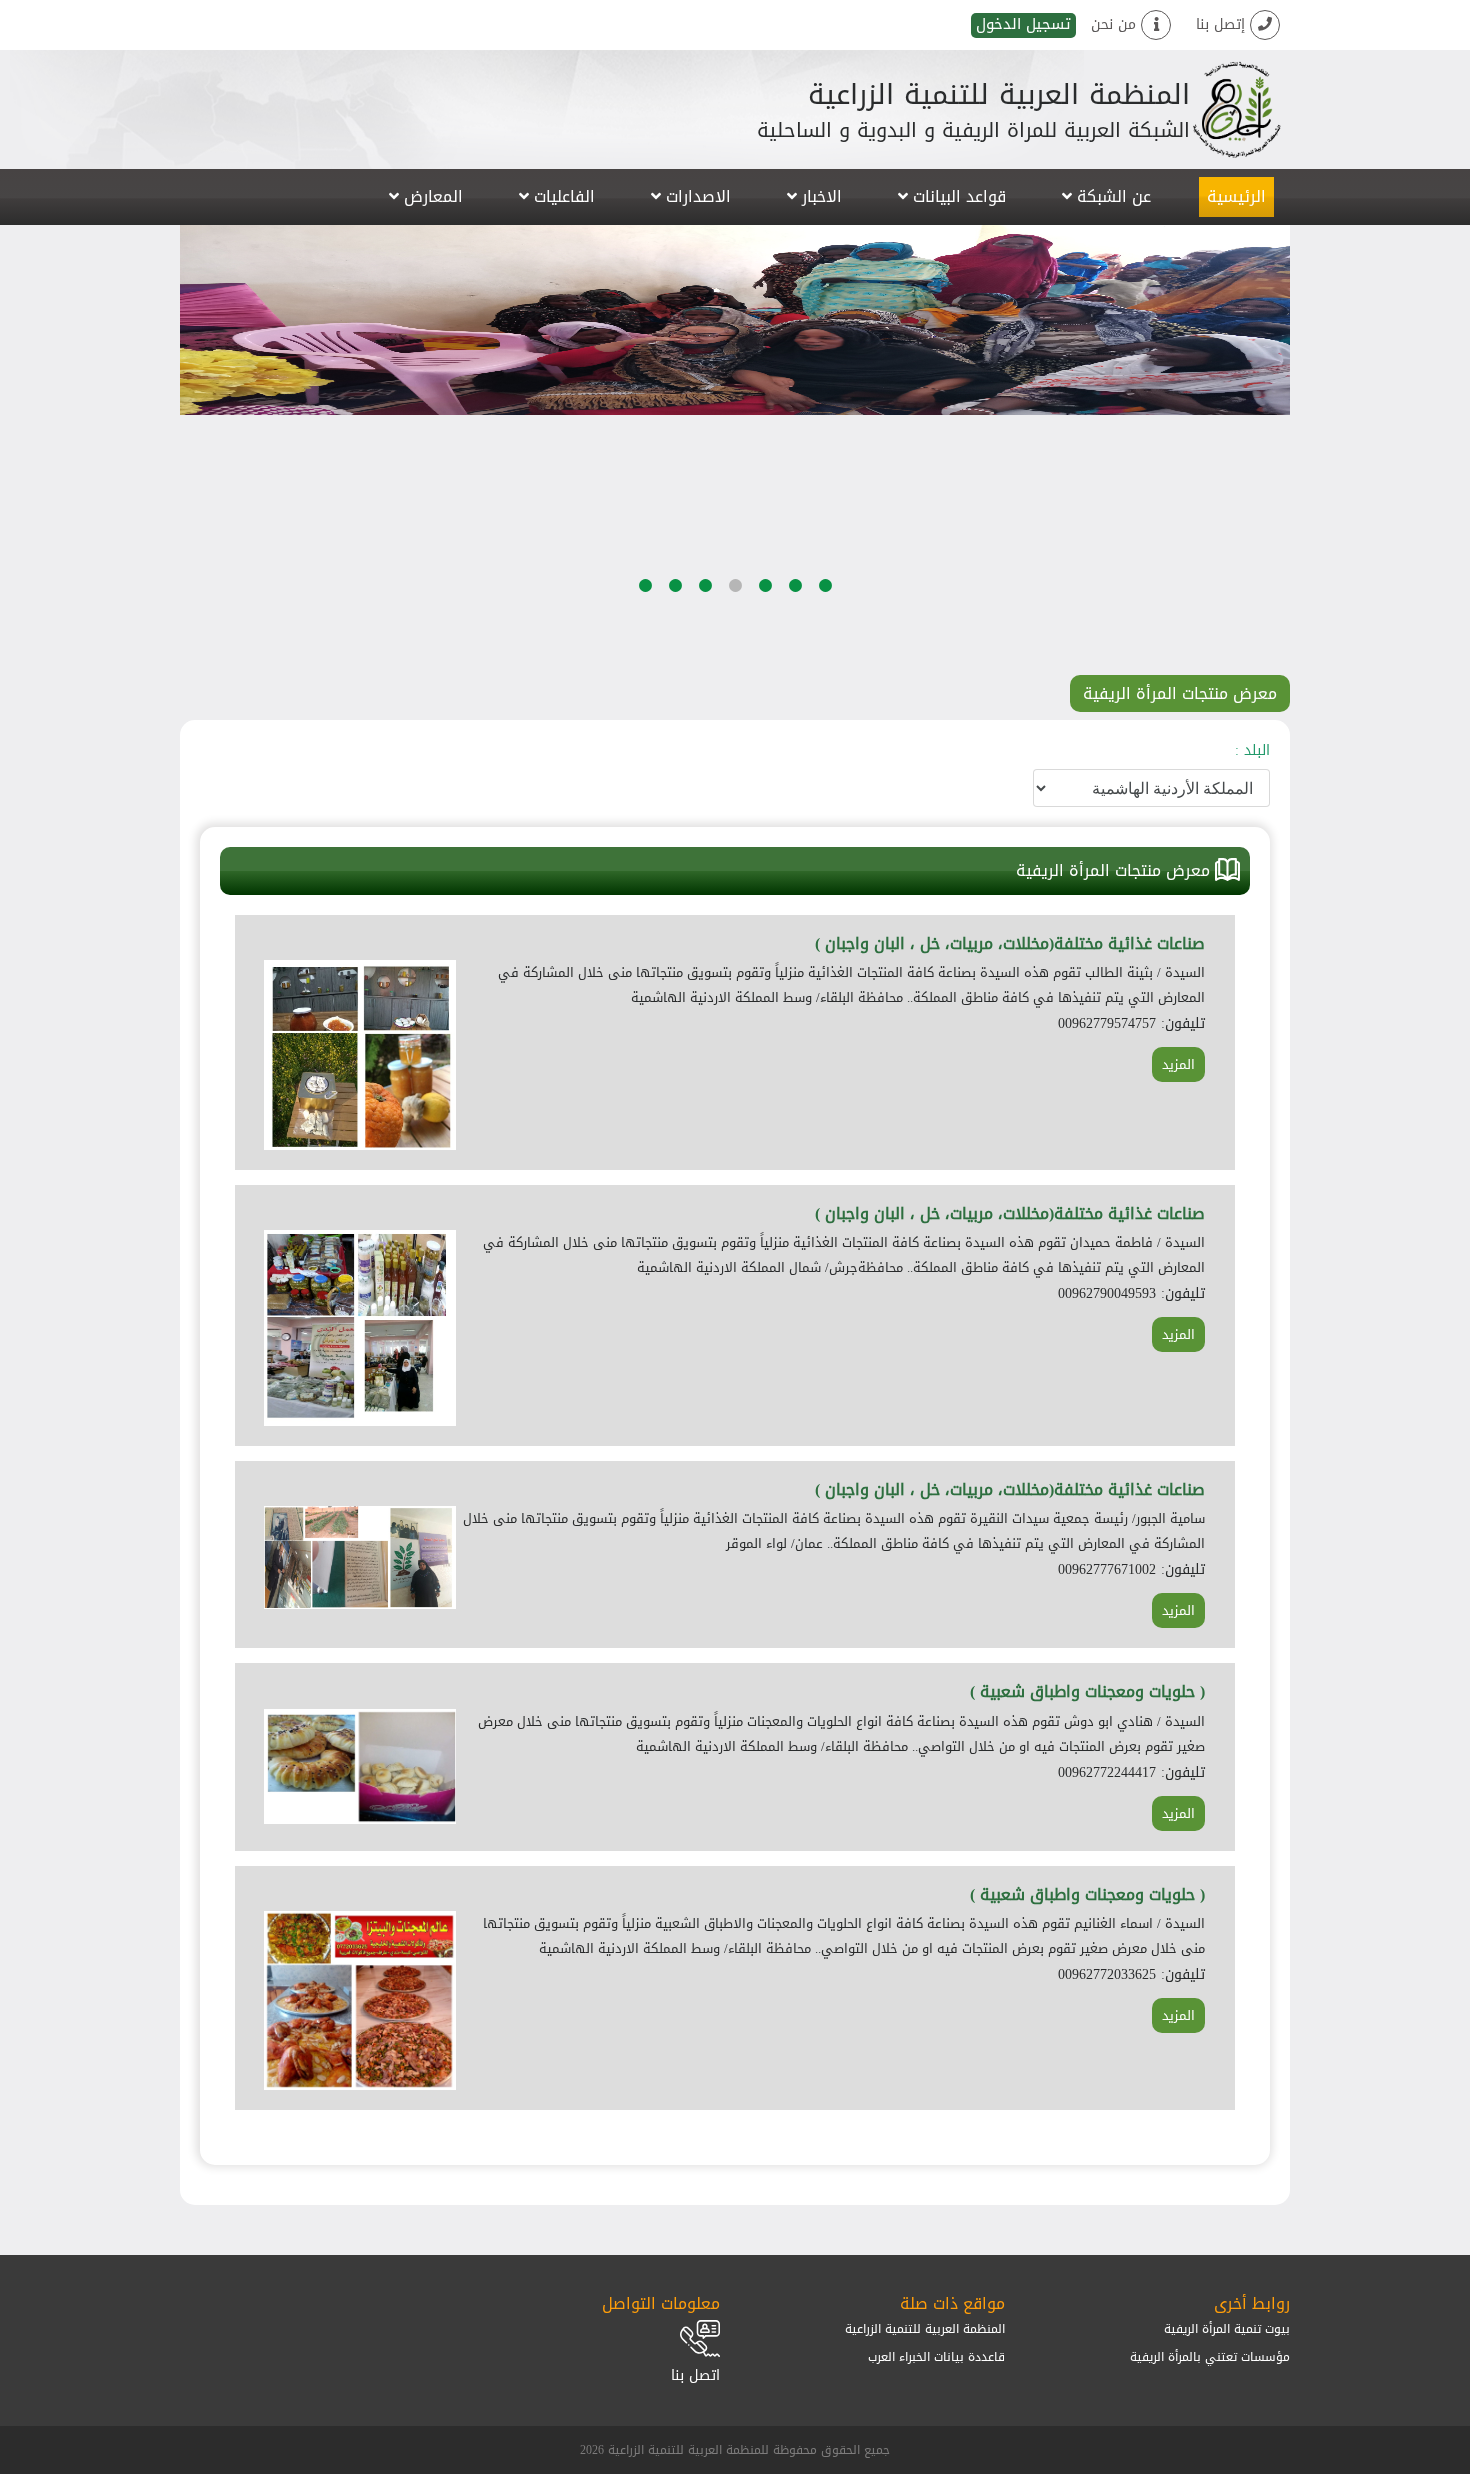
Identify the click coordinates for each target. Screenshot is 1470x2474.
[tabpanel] (735, 320)
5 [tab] (705, 640)
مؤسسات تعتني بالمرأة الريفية (1210, 2357)
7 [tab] (645, 640)
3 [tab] (765, 640)
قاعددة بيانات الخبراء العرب (936, 2357)
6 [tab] (675, 640)
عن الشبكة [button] (1111, 196)
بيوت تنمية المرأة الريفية (1227, 2329)
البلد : (1252, 750)
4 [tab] (735, 640)
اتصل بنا (695, 2375)
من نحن (1116, 24)
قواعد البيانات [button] (957, 196)
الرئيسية (1236, 196)
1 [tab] (825, 640)
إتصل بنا (1223, 24)
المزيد (1178, 1064)
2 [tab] (795, 640)
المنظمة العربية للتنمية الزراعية (925, 2329)
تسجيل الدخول (1023, 25)
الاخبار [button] (819, 196)
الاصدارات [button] (696, 196)
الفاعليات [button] (562, 196)
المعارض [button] (431, 196)
